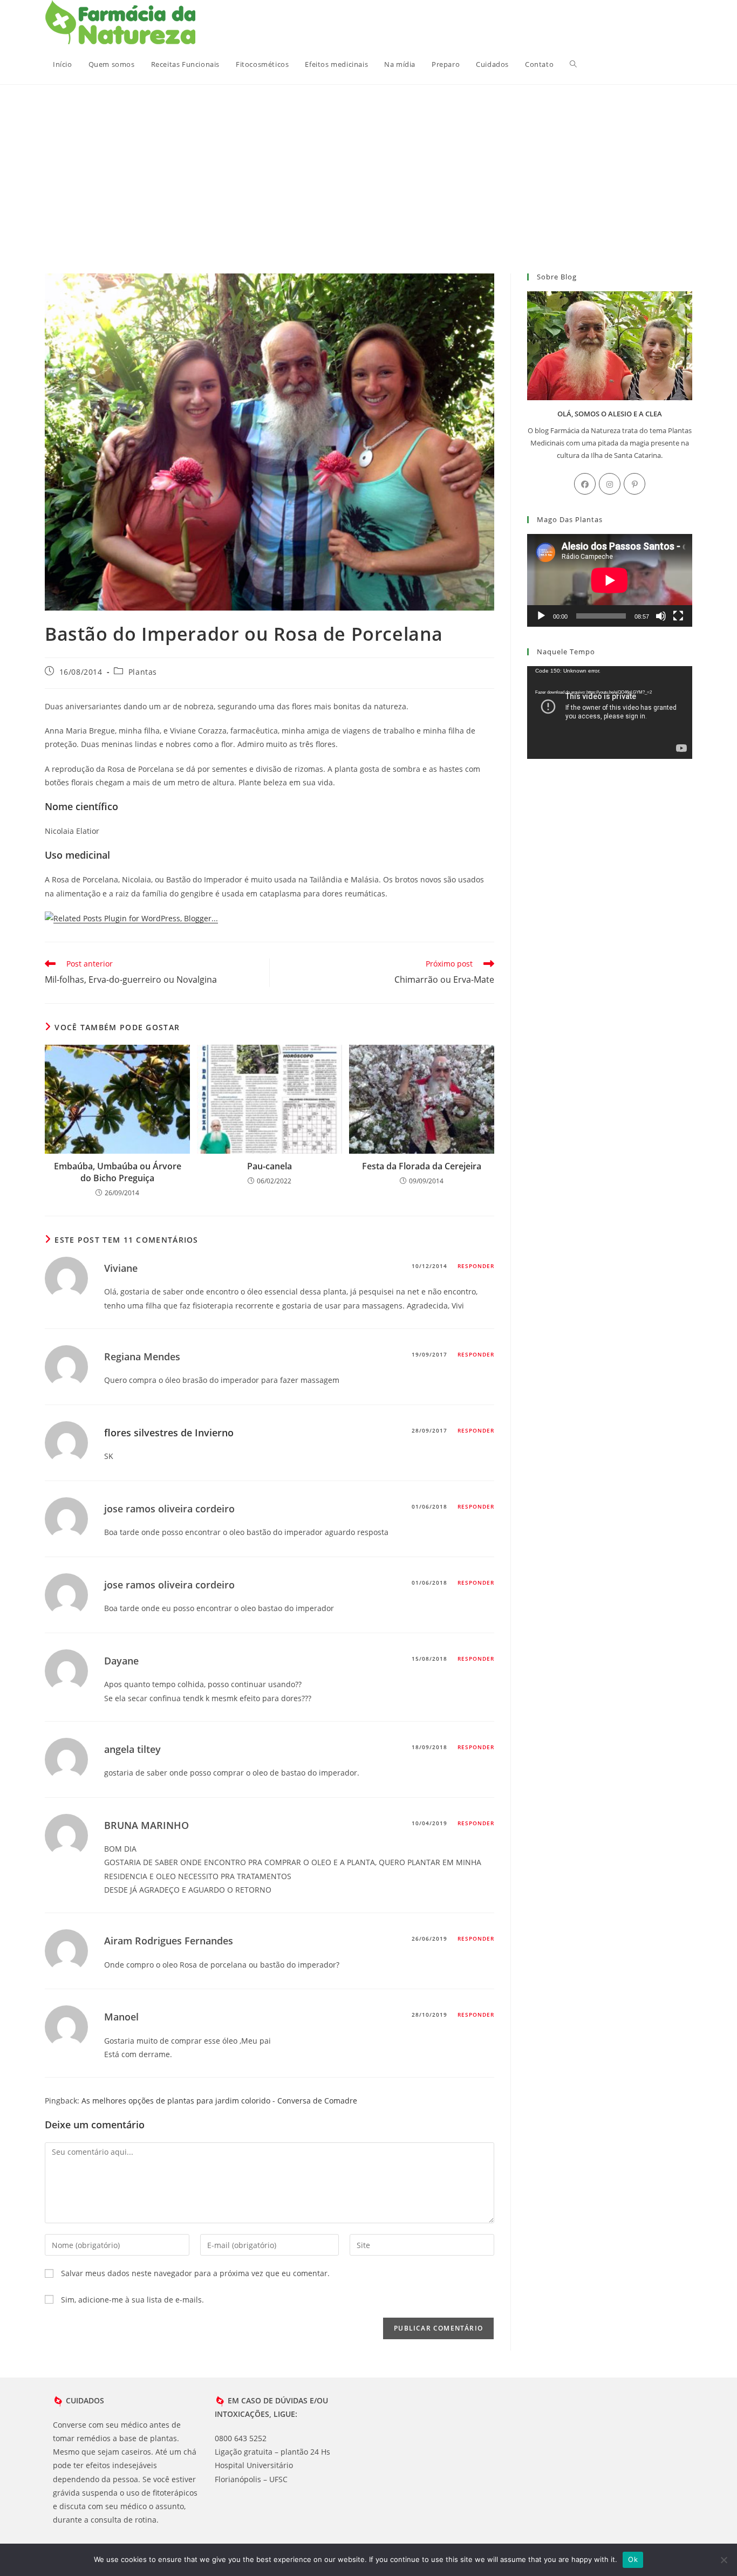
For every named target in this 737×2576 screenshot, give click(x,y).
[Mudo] (661, 616)
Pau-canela (269, 1166)
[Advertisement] (368, 166)
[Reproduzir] (541, 616)
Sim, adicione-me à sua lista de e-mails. (131, 2300)
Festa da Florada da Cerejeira (422, 1166)
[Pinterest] (634, 484)
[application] (610, 580)
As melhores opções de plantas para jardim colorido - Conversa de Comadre (219, 2101)
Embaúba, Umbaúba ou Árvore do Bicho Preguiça (118, 1172)
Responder (476, 1266)
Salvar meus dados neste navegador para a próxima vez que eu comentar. (195, 2273)
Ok (633, 2559)
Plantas (143, 672)
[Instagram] (610, 484)
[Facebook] (585, 484)
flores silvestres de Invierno (169, 1433)
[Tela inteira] (678, 616)
